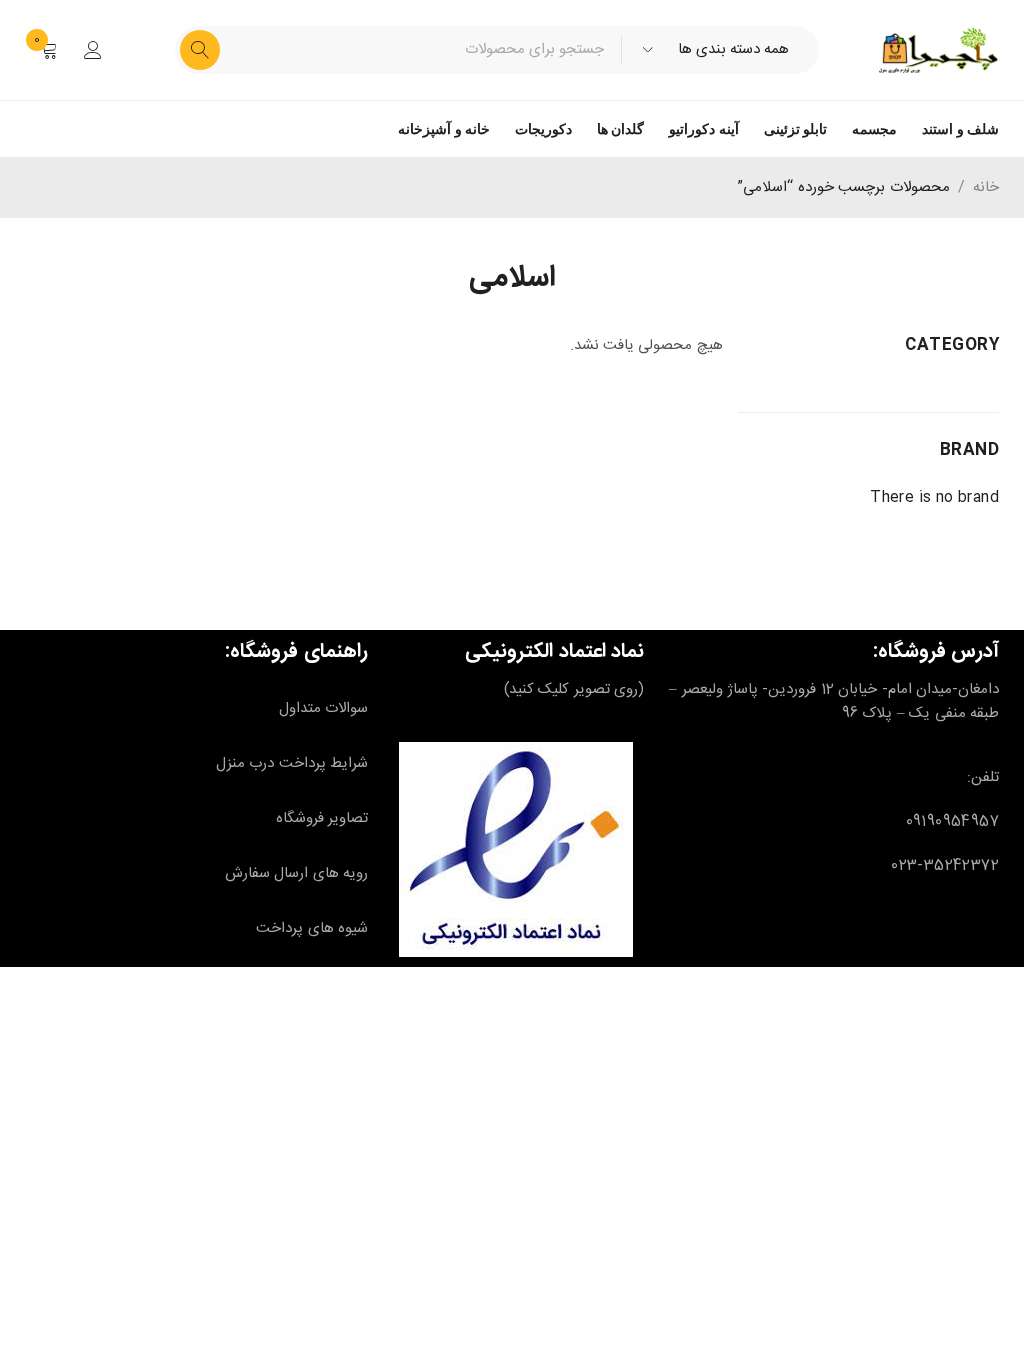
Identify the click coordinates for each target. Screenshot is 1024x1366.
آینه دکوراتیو (703, 129)
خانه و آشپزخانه (444, 129)
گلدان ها (620, 129)
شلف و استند (960, 129)
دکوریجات (543, 129)
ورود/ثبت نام (93, 50)
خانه (986, 188)
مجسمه (874, 129)
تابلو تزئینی (795, 129)
